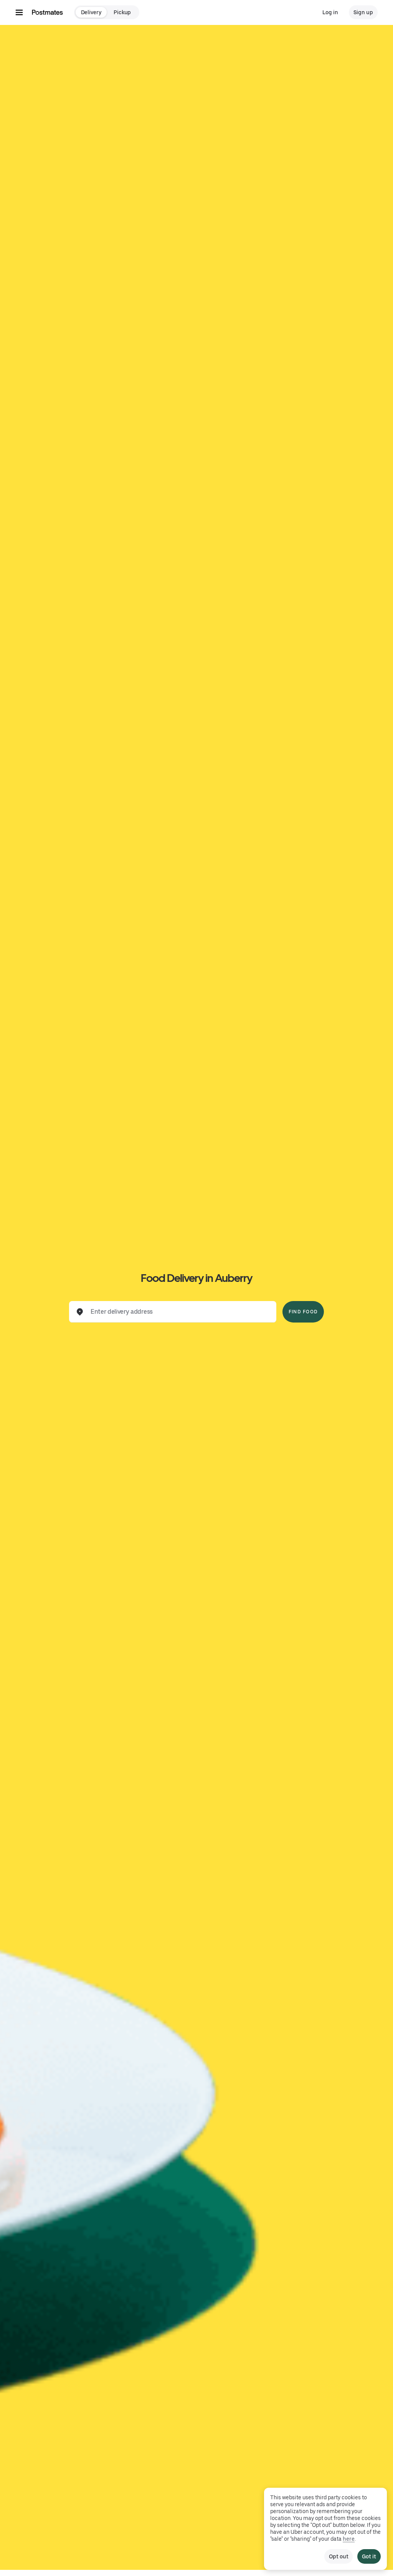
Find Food (303, 1312)
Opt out (339, 2556)
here (349, 2539)
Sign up (363, 12)
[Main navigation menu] (19, 12)
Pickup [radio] (122, 12)
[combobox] (179, 1312)
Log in (330, 12)
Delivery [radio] (91, 12)
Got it (369, 2556)
